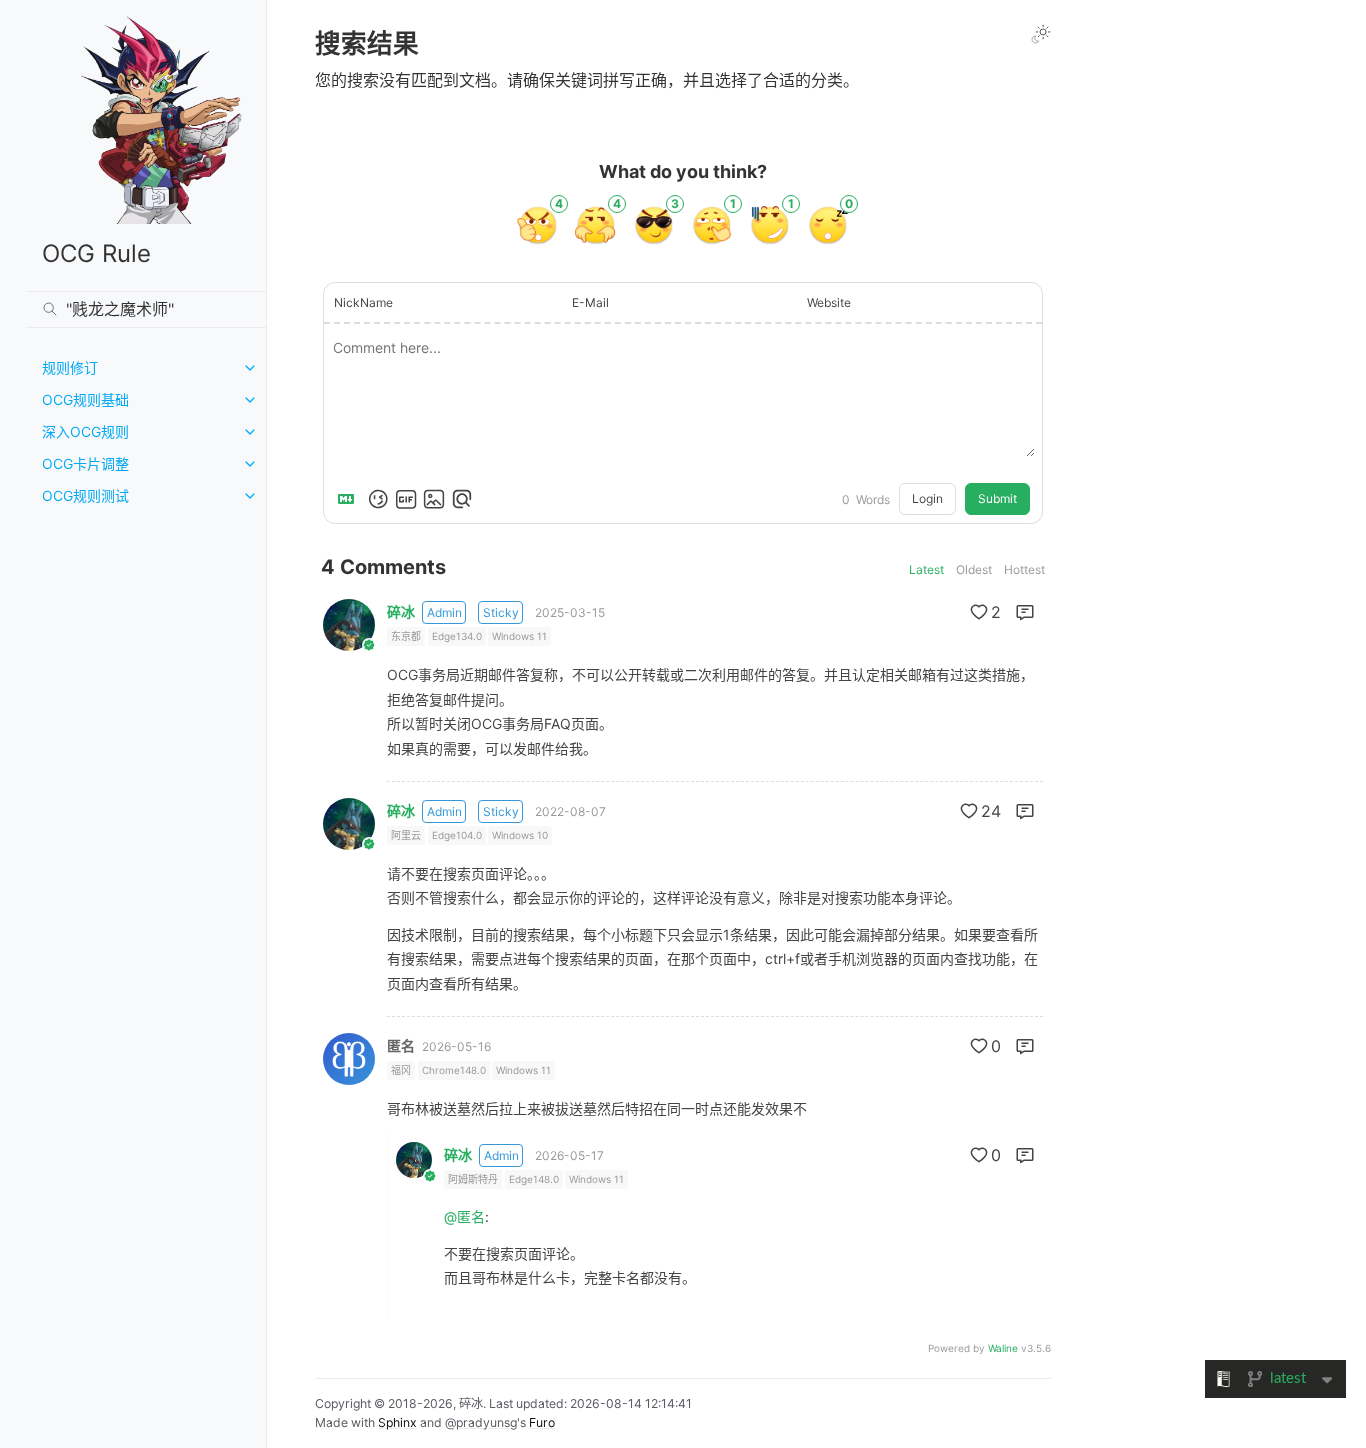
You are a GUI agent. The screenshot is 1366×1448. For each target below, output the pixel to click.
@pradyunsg (481, 1422)
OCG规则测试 (85, 495)
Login (927, 498)
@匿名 (464, 1216)
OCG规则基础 (85, 399)
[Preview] (462, 499)
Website (829, 302)
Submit (997, 498)
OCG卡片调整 (85, 463)
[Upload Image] (434, 499)
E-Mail (590, 302)
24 (991, 811)
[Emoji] (378, 499)
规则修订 (70, 367)
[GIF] (406, 499)
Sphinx (397, 1422)
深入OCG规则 (85, 431)
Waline (1003, 1348)
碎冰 (401, 612)
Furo (542, 1422)
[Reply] (1025, 612)
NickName (363, 302)
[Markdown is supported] (350, 499)
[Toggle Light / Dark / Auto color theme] (1041, 34)
